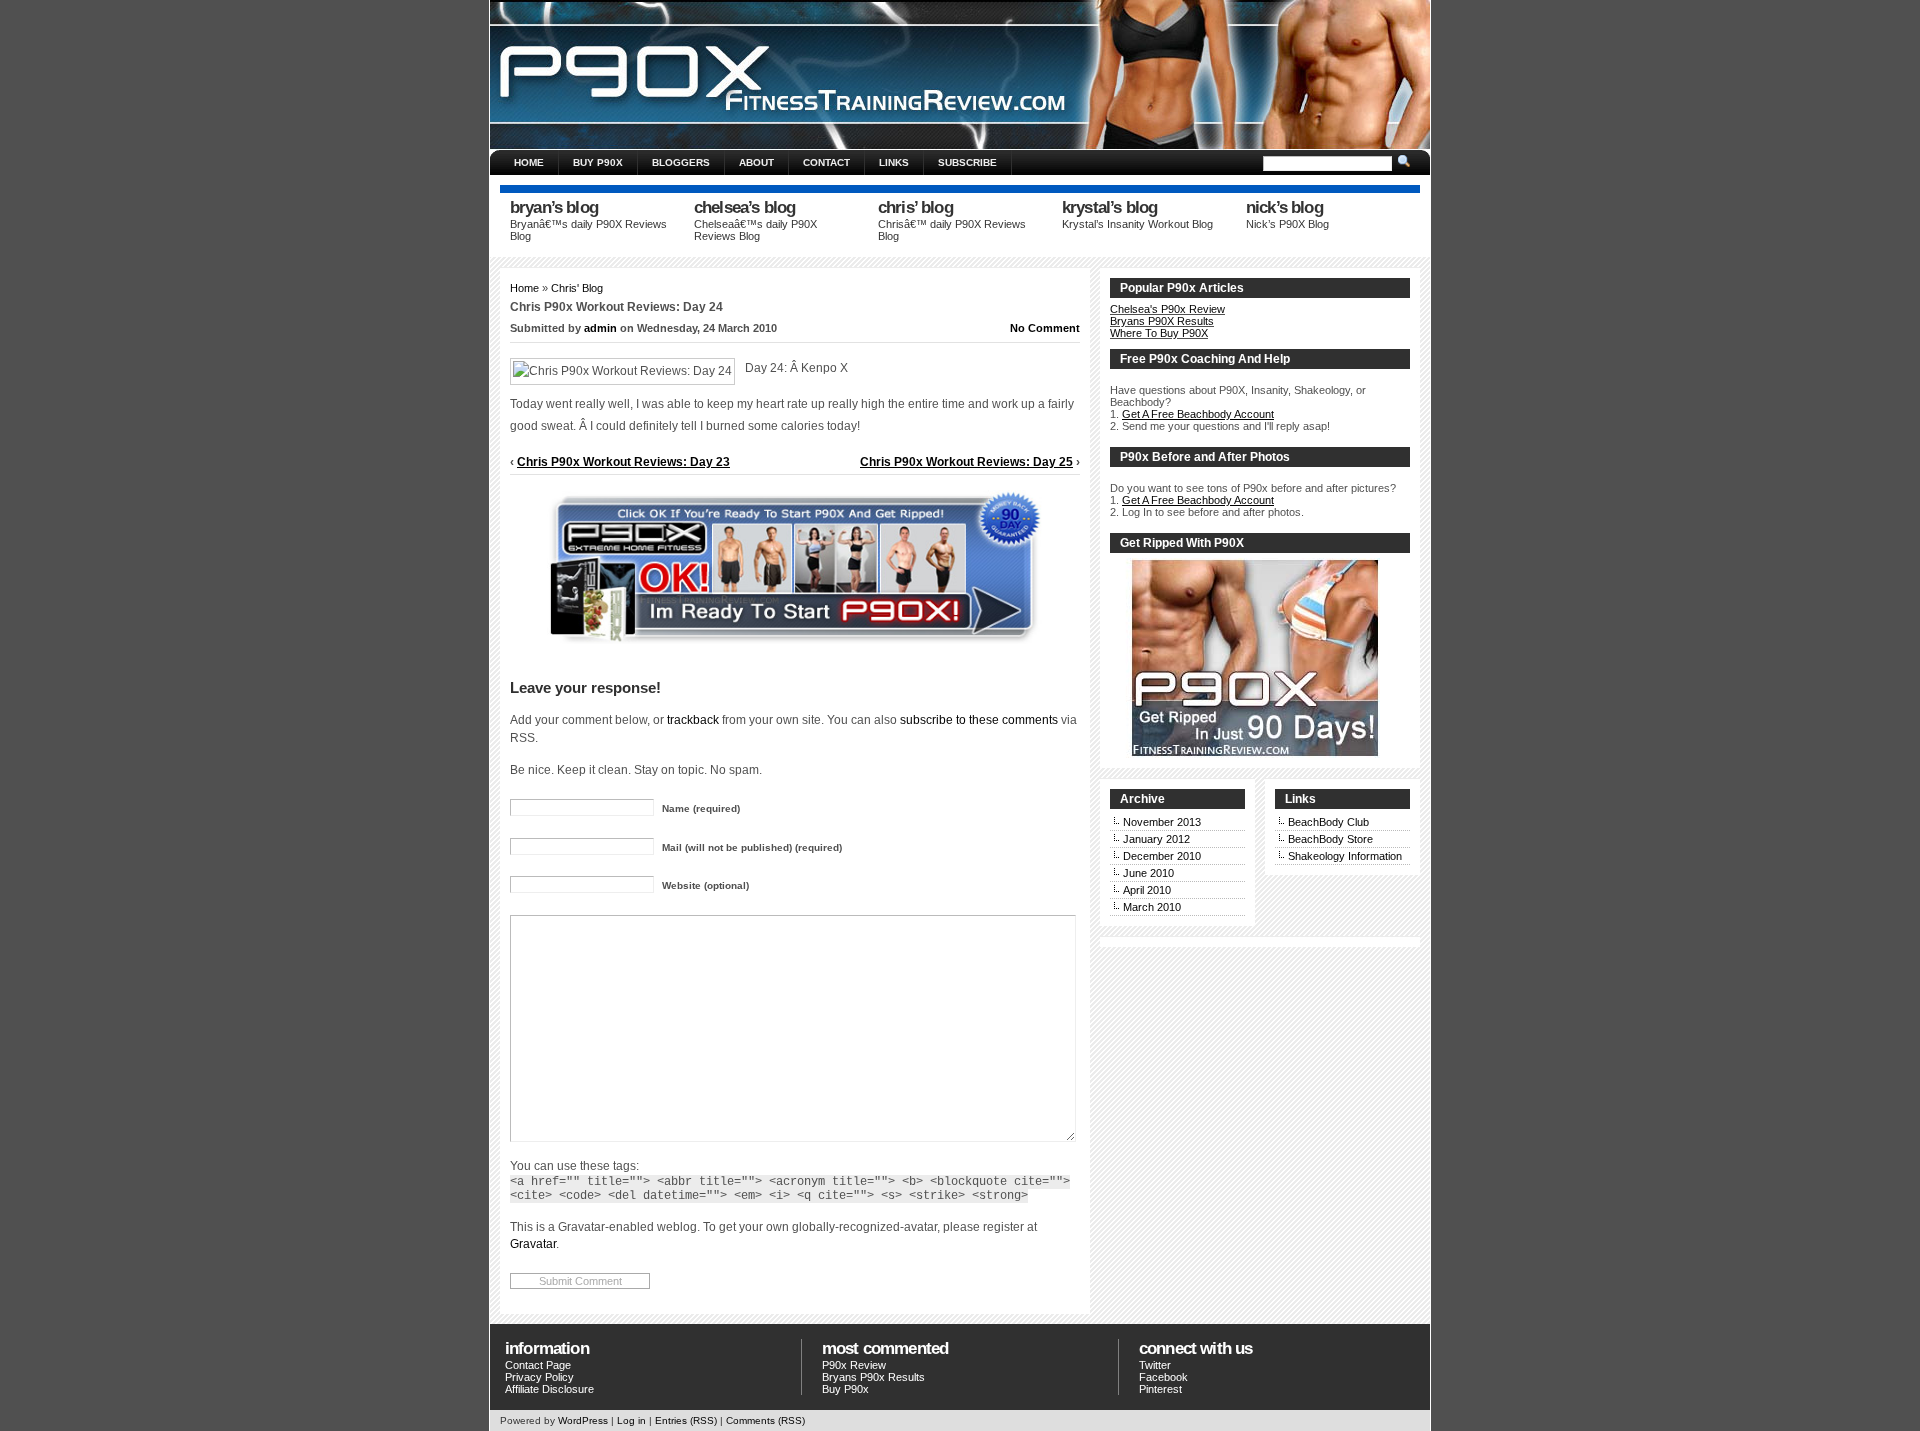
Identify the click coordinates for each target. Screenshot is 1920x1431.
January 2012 (1156, 839)
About (756, 162)
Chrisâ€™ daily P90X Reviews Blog (952, 230)
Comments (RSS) (765, 1420)
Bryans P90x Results (873, 1377)
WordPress (583, 1420)
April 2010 (1147, 890)
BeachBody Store (1330, 839)
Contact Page (538, 1365)
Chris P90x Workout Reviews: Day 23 (623, 462)
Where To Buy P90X (1159, 333)
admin (600, 328)
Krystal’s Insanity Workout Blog (1137, 224)
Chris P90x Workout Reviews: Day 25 (966, 462)
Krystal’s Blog (1109, 207)
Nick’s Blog (1284, 207)
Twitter (1155, 1365)
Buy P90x (845, 1389)
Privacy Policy (539, 1377)
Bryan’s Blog (554, 207)
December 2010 (1162, 856)
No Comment (1045, 328)
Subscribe (967, 162)
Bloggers (681, 162)
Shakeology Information (1345, 856)
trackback (693, 719)
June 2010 (1148, 873)
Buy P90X (598, 162)
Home (529, 162)
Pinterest (1160, 1389)
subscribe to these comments (979, 719)
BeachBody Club (1328, 822)
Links (894, 162)
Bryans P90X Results (1162, 321)
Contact (826, 162)
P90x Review (854, 1365)
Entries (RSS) (686, 1420)
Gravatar (533, 1243)
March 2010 (1152, 907)
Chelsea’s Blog (744, 207)
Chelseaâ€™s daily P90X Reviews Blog (755, 230)
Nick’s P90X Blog (1287, 224)
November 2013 (1162, 822)
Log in (631, 1420)
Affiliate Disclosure (549, 1389)
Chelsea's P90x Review (1167, 309)
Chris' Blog (577, 288)
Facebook (1163, 1377)
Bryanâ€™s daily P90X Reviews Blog (588, 230)
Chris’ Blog (915, 207)
